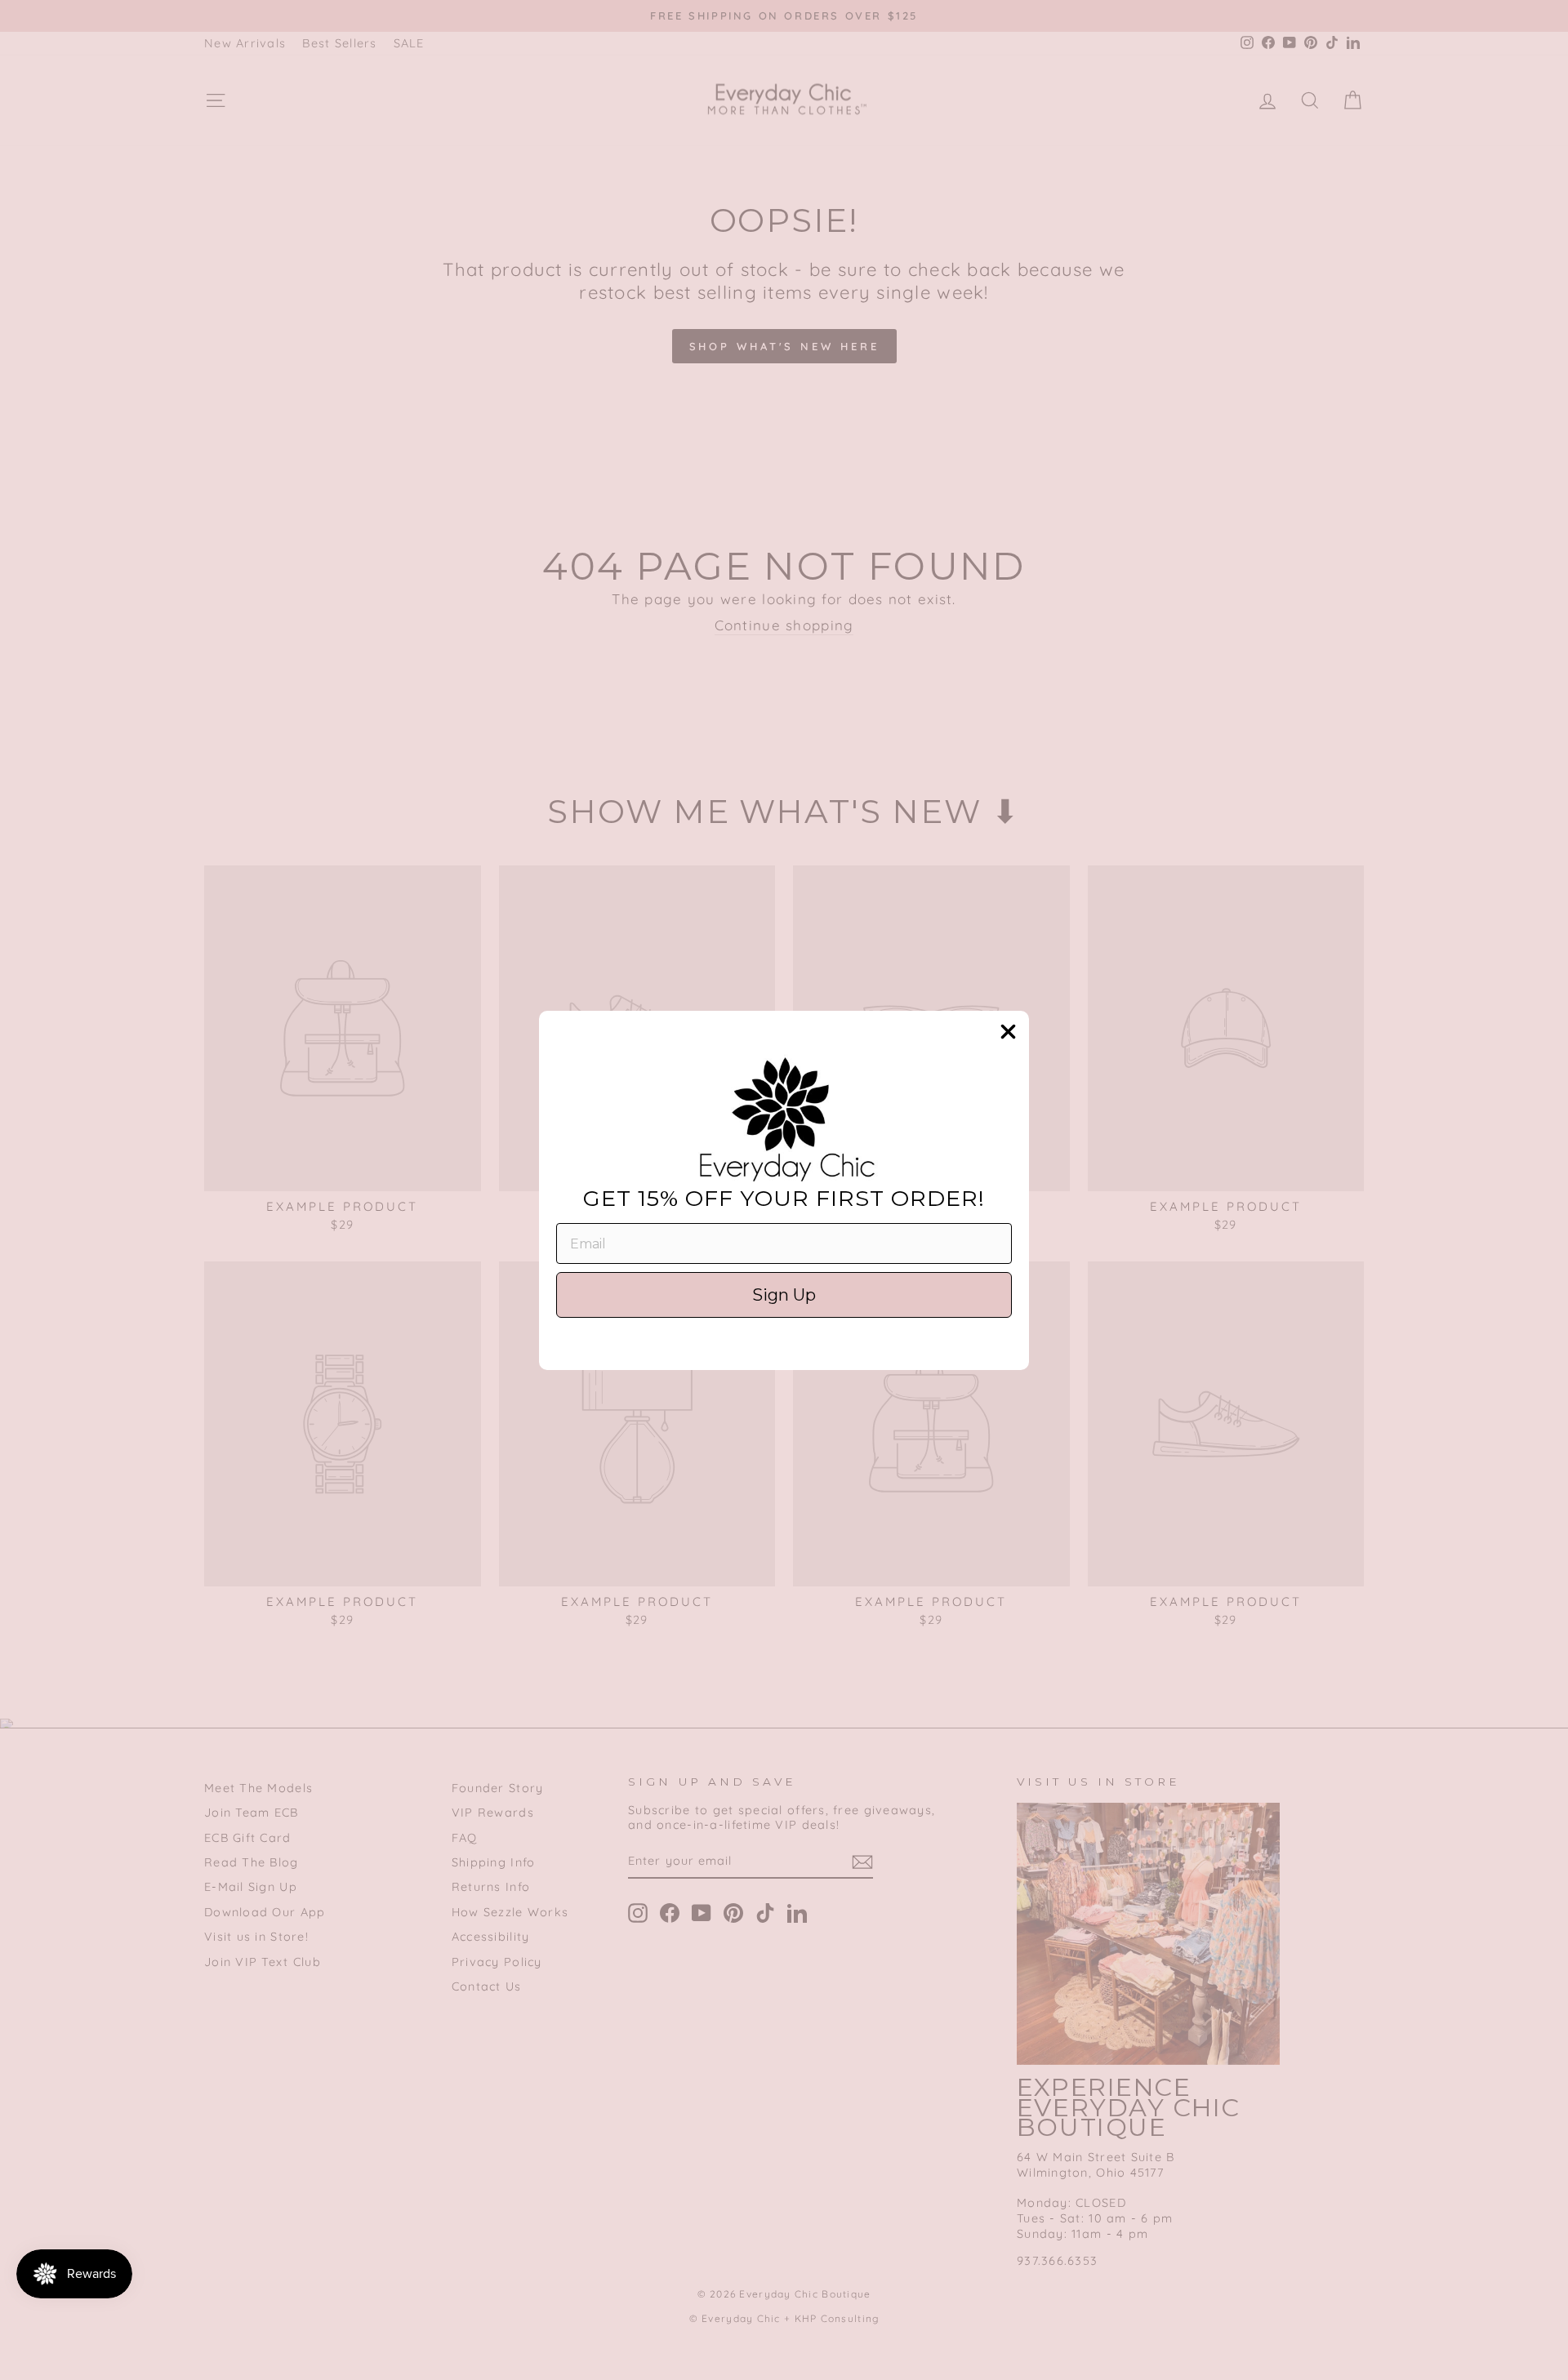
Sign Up (784, 1295)
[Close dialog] (1008, 1032)
